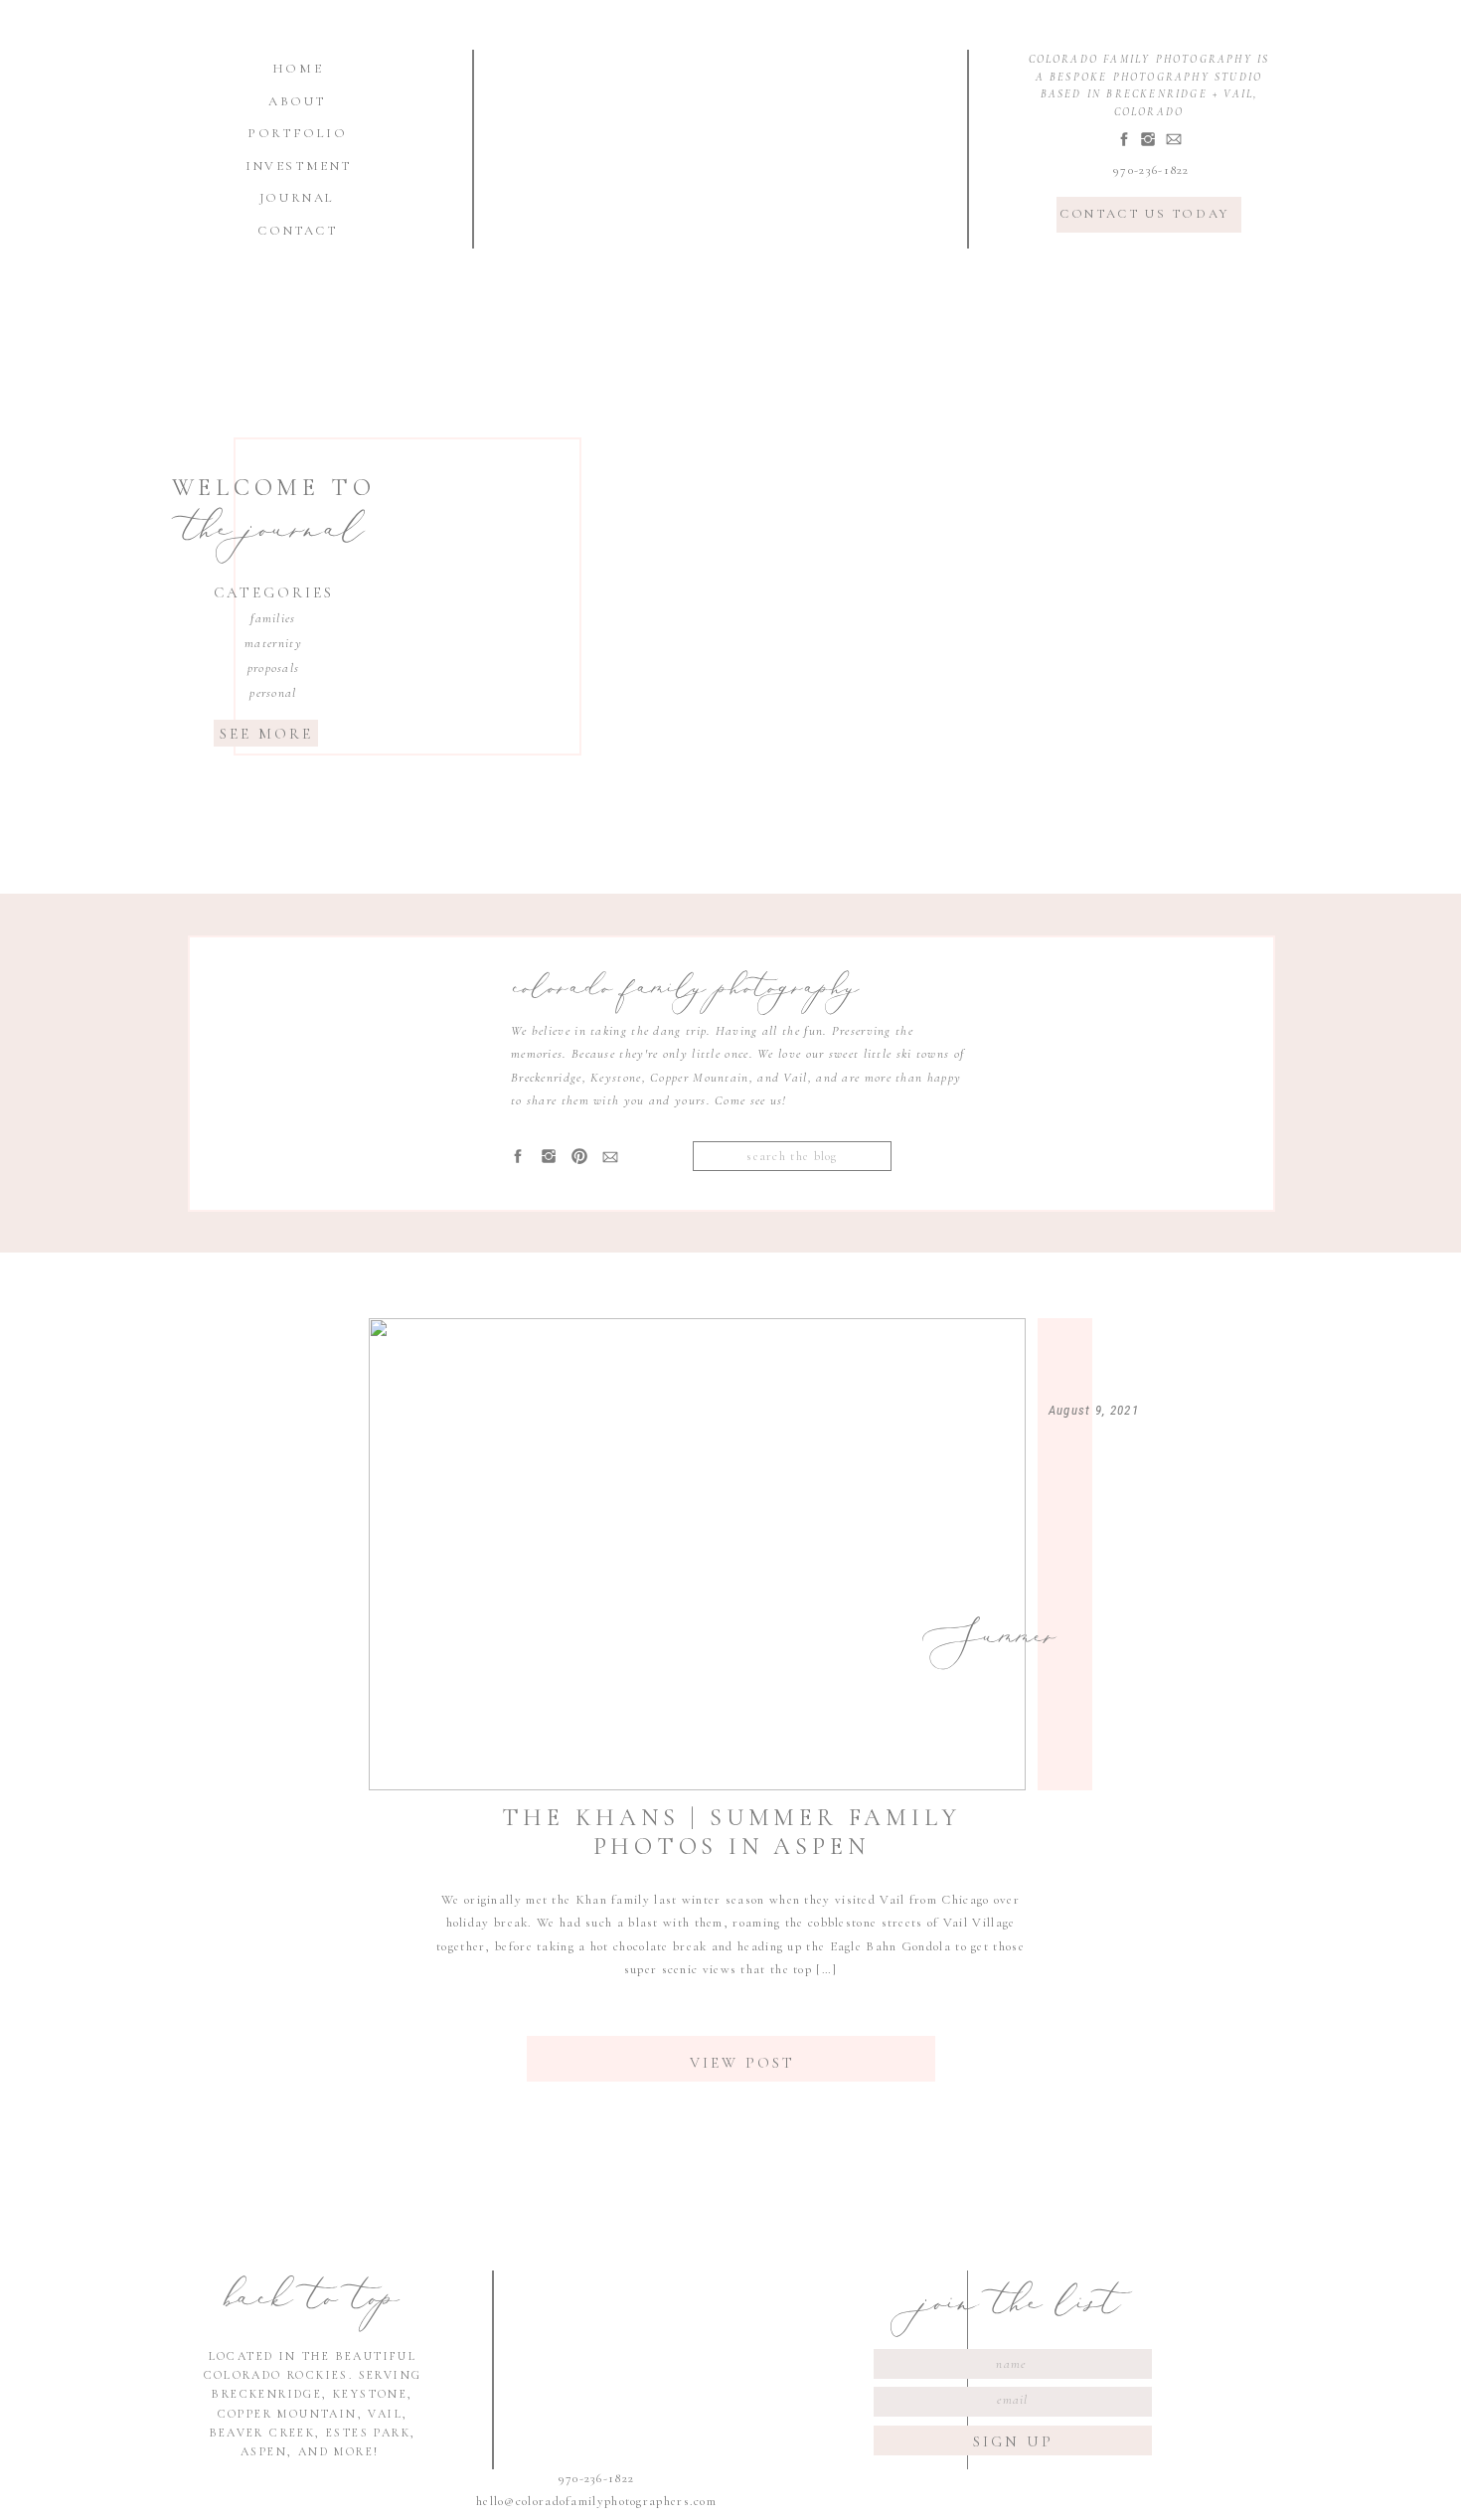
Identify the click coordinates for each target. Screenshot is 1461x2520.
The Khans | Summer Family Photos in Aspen (731, 1832)
